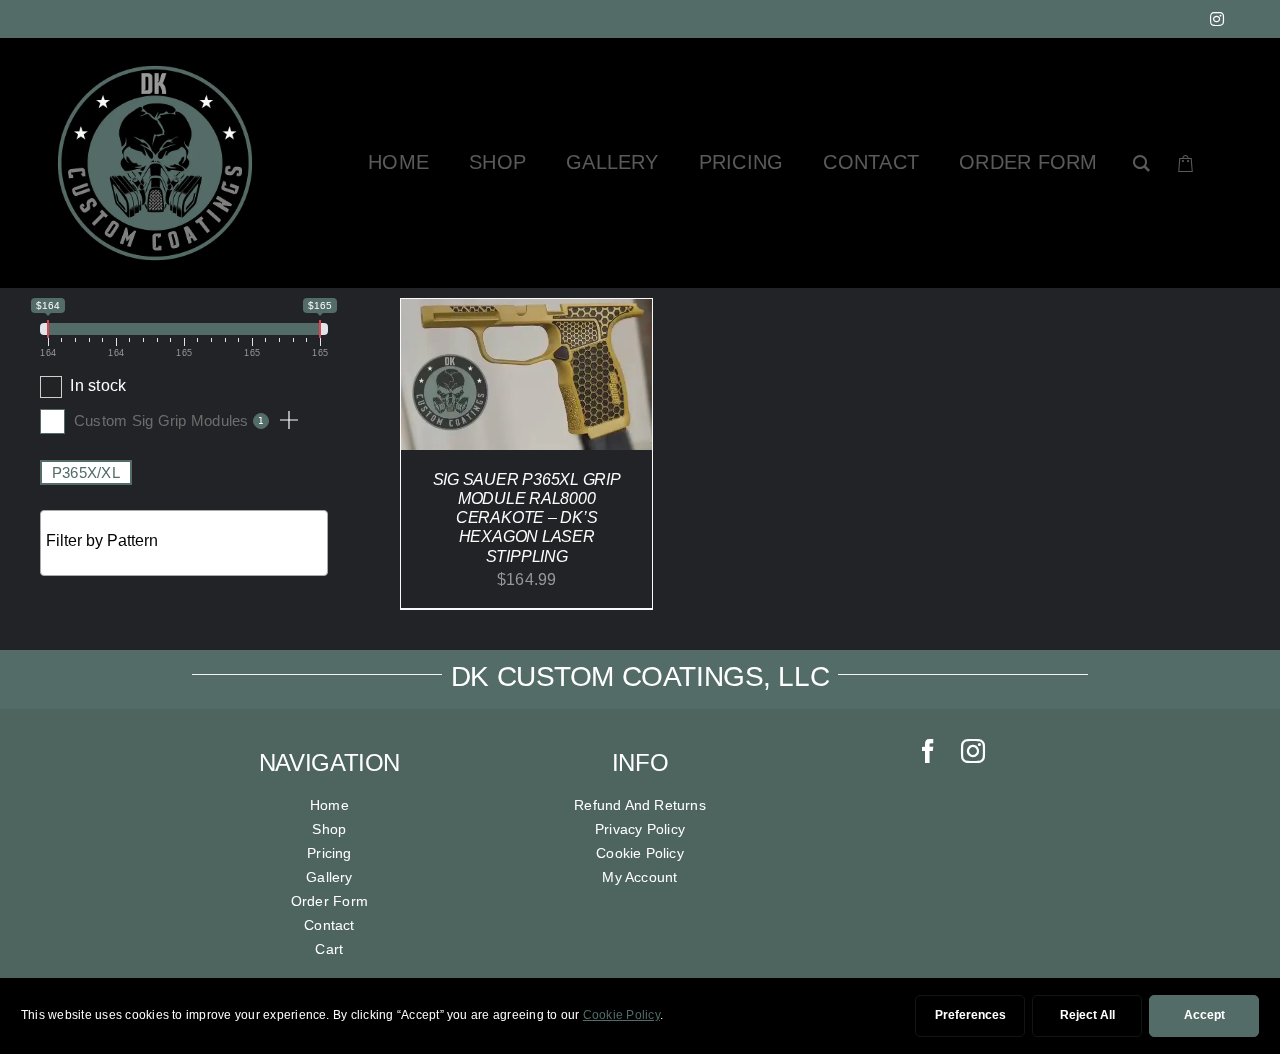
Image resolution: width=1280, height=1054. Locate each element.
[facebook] (928, 751)
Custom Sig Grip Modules (168, 420)
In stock (98, 385)
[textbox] (189, 541)
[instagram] (1217, 19)
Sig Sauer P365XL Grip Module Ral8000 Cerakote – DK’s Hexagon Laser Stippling (527, 518)
